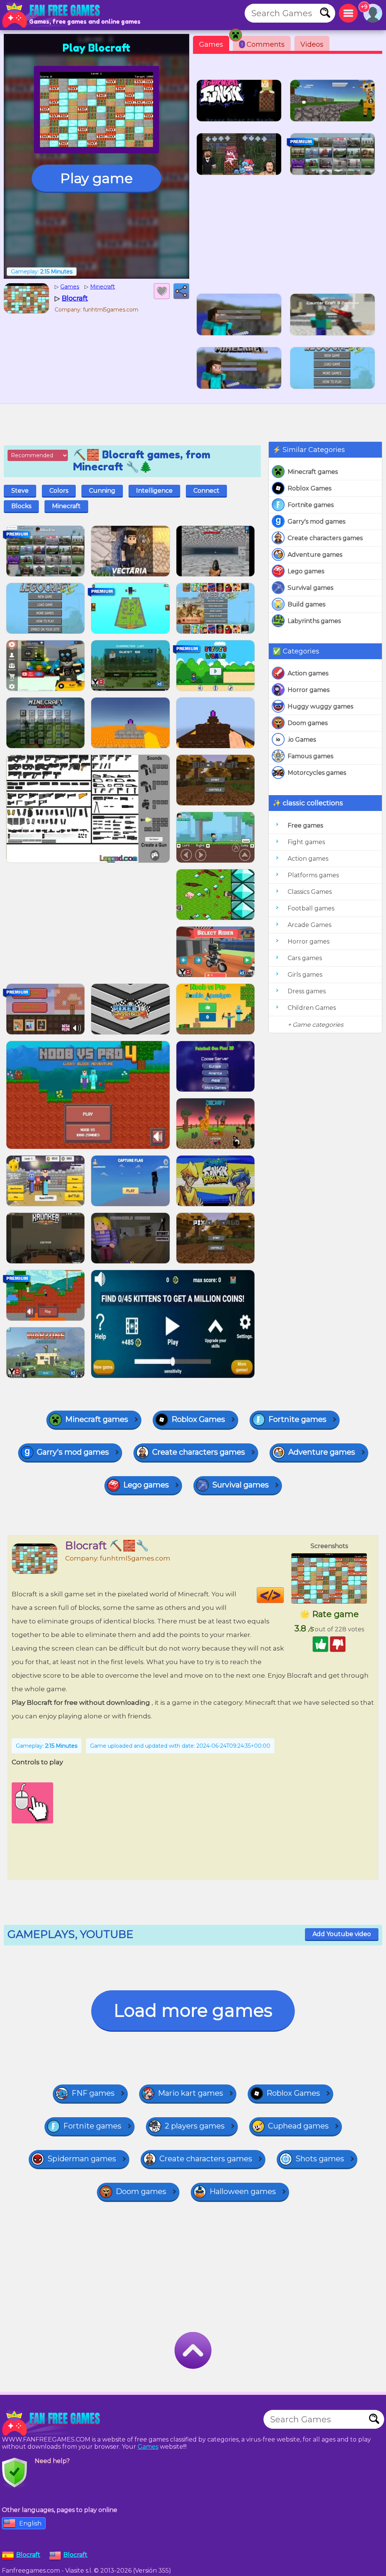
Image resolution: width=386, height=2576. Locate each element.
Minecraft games (313, 472)
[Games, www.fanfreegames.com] (53, 15)
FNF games (93, 2093)
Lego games (306, 571)
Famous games (310, 756)
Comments (263, 44)
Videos (312, 44)
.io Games (302, 740)
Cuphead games (298, 2126)
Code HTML (284, 1595)
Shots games (320, 2159)
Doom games (308, 723)
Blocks (21, 506)
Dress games (307, 991)
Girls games (305, 975)
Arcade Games (309, 925)
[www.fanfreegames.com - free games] (53, 2423)
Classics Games (310, 892)
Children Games (312, 1008)
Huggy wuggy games (320, 706)
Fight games (306, 842)
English (30, 2523)
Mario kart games (191, 2093)
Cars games (305, 958)
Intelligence (154, 491)
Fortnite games (311, 505)
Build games (306, 604)
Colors (59, 491)
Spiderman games (82, 2159)
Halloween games (243, 2191)
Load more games (193, 2010)
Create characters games (325, 538)
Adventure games (315, 555)
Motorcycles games (317, 773)
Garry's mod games (316, 521)
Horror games (309, 690)
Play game (96, 178)
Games (211, 44)
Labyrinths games (314, 621)
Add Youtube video (342, 1934)
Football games (311, 908)
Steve (20, 491)
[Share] (181, 291)
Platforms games (313, 875)
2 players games (195, 2126)
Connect (206, 491)
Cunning (102, 491)
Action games (308, 673)
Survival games (310, 588)
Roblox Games (309, 488)
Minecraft (66, 506)
